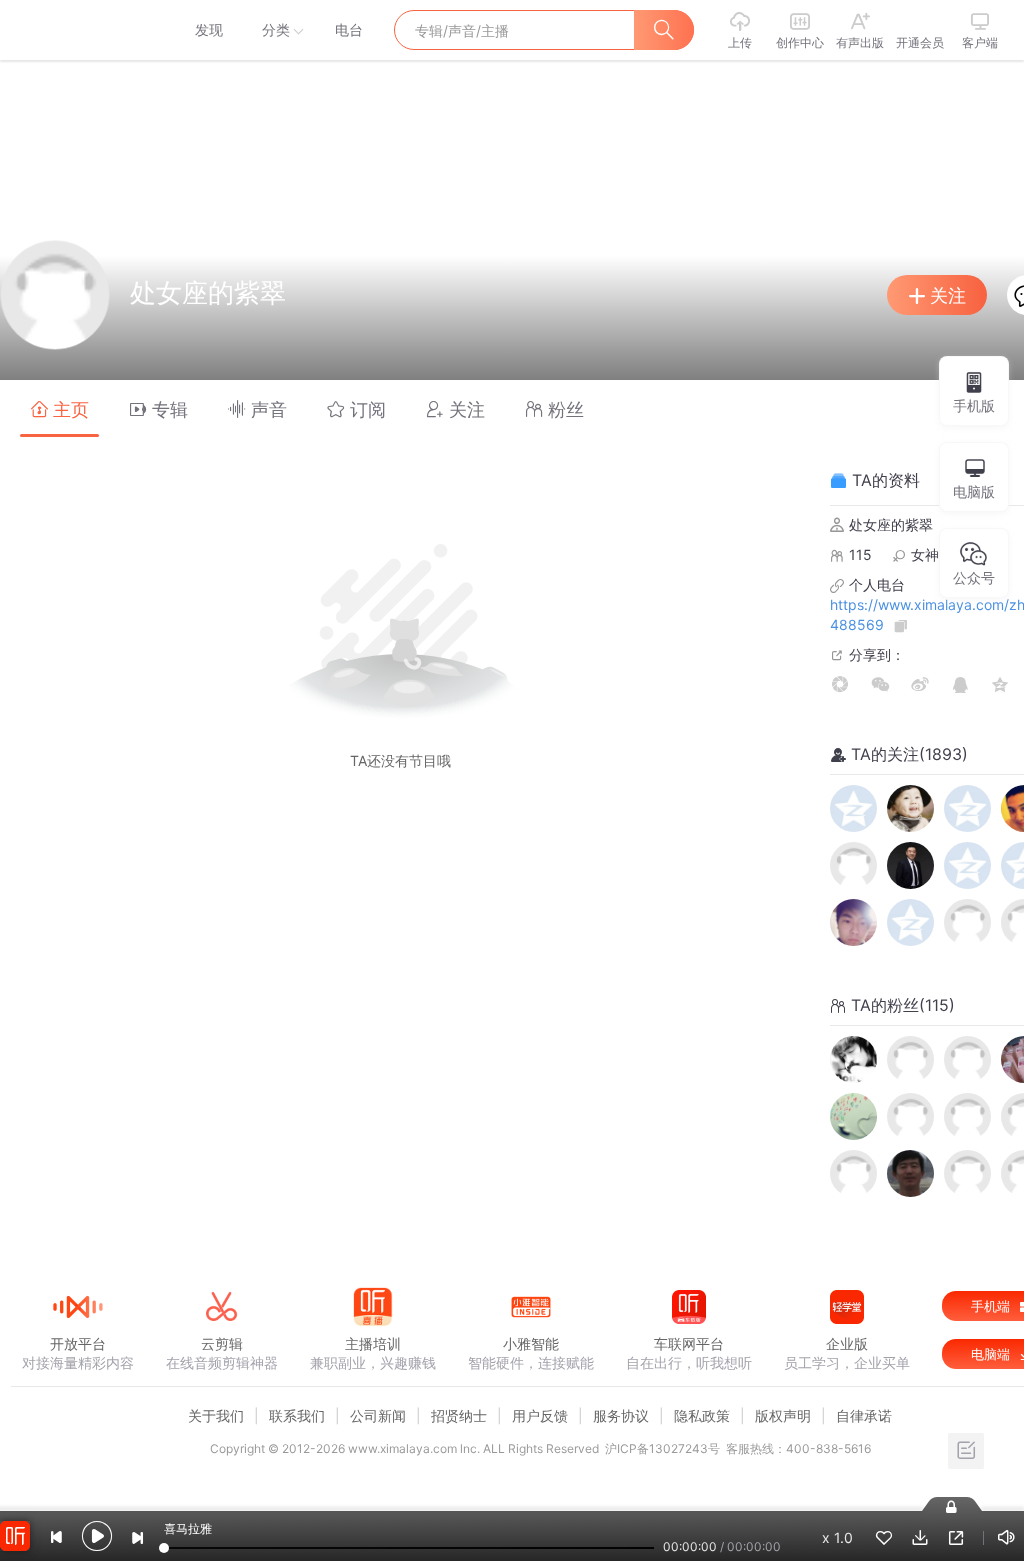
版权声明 (783, 1415)
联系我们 (297, 1415)
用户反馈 (540, 1415)
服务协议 (621, 1415)
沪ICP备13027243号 (662, 1448)
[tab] (59, 408)
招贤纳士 (459, 1415)
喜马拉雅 (77, 30)
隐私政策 (702, 1415)
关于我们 (216, 1415)
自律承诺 (864, 1415)
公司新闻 (378, 1415)
